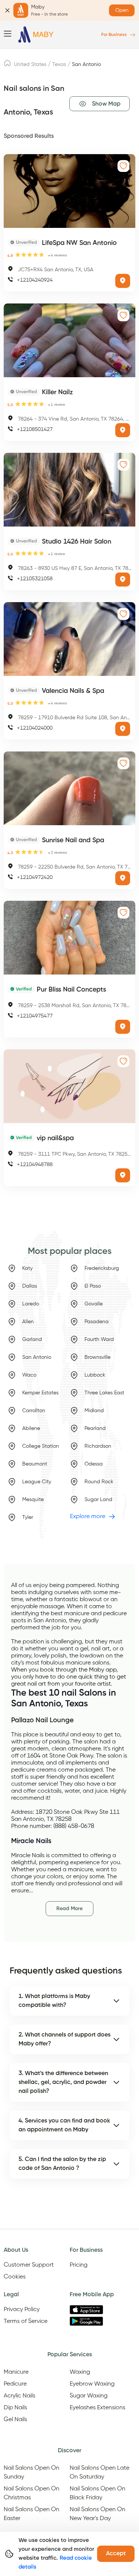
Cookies (15, 2277)
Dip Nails (15, 2408)
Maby (97, 1670)
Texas (59, 64)
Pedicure (15, 2384)
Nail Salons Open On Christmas (32, 2493)
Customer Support (29, 2265)
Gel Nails (15, 2420)
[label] (7, 65)
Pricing (79, 2265)
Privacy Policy (22, 2310)
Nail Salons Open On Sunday (32, 2473)
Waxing (80, 2372)
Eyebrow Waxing (92, 2384)
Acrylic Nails (19, 2396)
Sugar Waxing (89, 2396)
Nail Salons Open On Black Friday (97, 2493)
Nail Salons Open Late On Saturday (100, 2473)
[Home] (36, 35)
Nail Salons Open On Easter (32, 2514)
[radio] (18, 255)
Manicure (16, 2372)
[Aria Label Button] (123, 281)
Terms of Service (26, 2321)
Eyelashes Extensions (97, 2408)
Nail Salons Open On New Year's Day (97, 2514)
